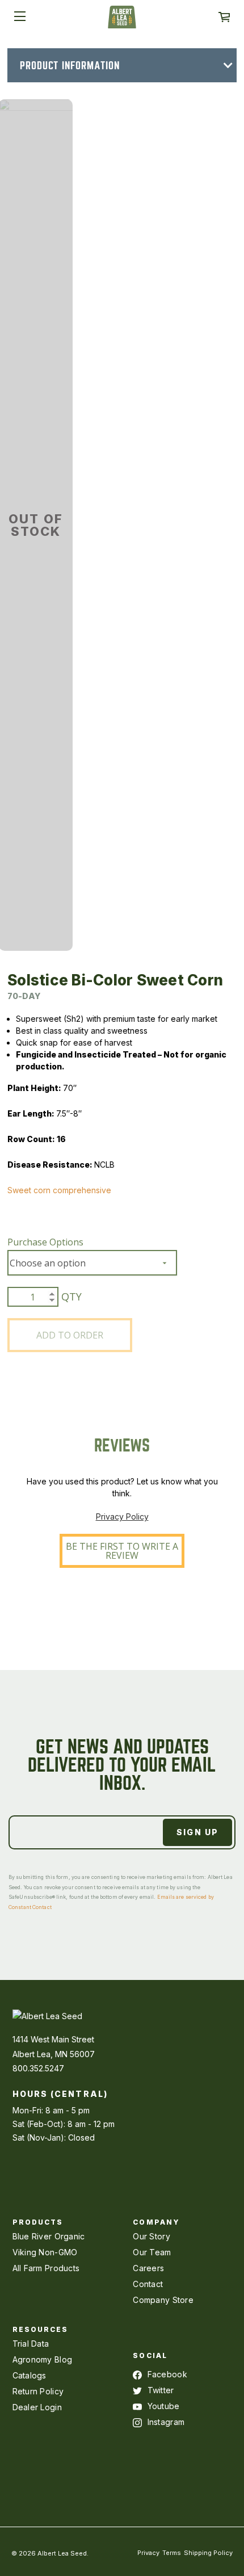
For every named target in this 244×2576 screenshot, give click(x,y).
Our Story (152, 2236)
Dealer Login (37, 2407)
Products (38, 2222)
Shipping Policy (208, 2553)
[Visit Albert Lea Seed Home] (122, 21)
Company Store (163, 2300)
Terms (172, 2553)
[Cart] (224, 17)
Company (156, 2222)
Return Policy (38, 2391)
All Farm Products (46, 2268)
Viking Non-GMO (45, 2252)
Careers (148, 2268)
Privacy (148, 2553)
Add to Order (70, 1335)
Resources (41, 2329)
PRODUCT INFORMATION (70, 66)
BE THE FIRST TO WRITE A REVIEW (122, 1551)
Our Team (152, 2252)
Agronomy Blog (43, 2359)
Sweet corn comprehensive (59, 1190)
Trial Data (31, 2344)
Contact (148, 2284)
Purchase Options (45, 1242)
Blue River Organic (49, 2236)
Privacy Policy (122, 1516)
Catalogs (30, 2375)
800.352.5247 (38, 2068)
